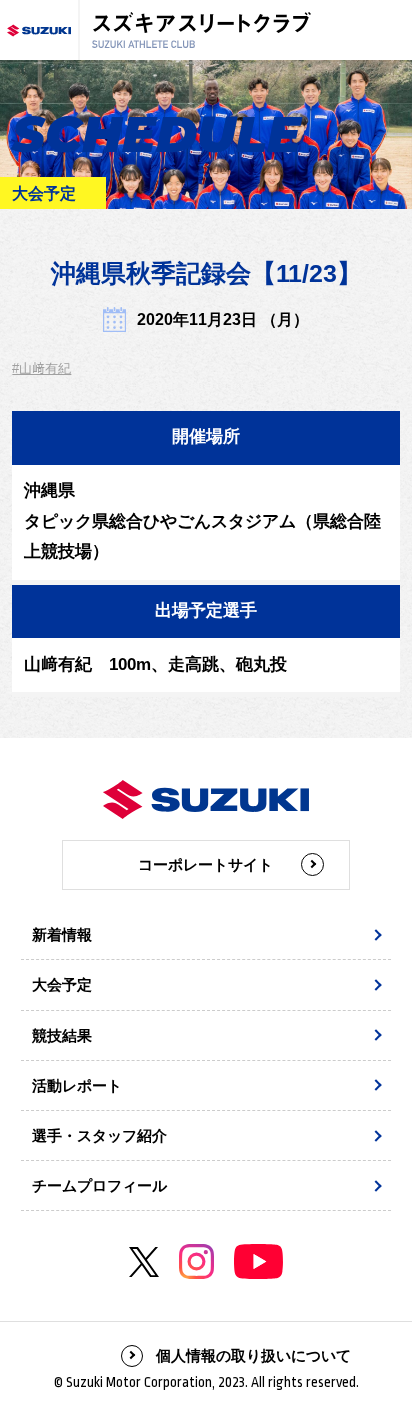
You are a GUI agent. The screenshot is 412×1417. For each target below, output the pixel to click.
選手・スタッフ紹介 (99, 1135)
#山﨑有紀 (41, 368)
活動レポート (77, 1085)
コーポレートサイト (205, 864)
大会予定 (62, 984)
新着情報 (62, 934)
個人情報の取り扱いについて (253, 1355)
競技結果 (62, 1035)
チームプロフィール (99, 1185)
